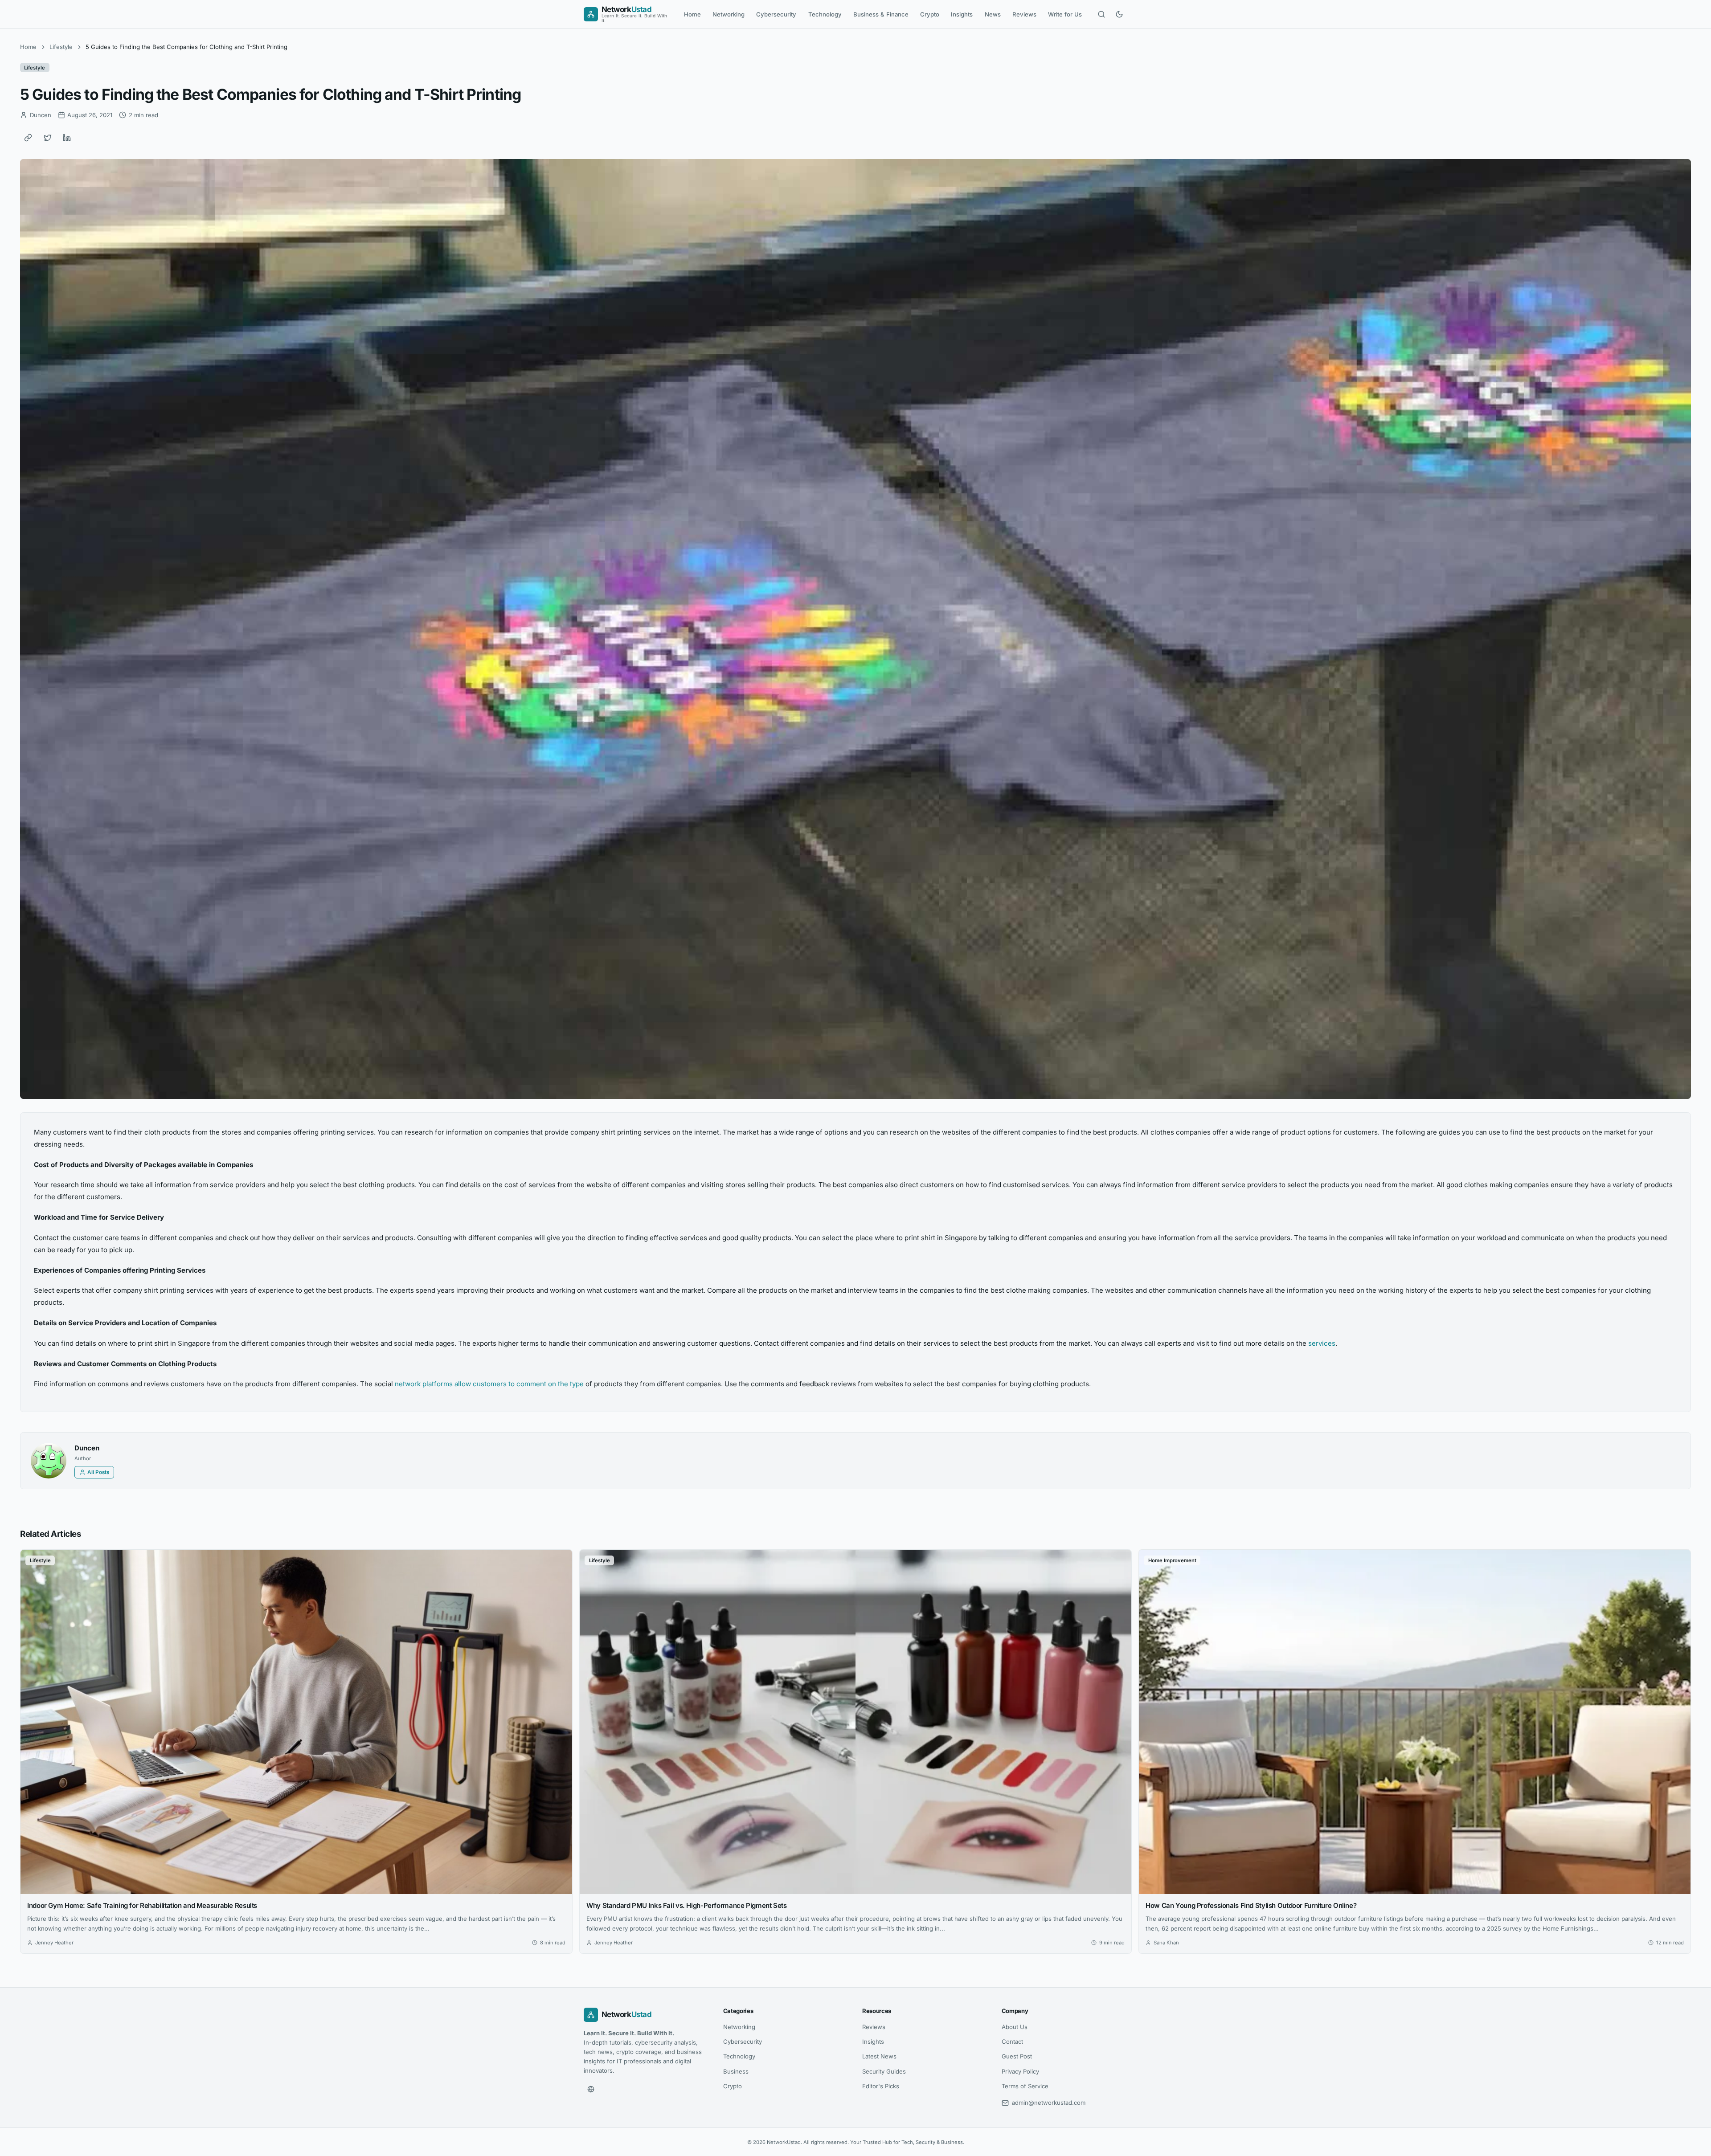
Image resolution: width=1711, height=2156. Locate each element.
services (1322, 1343)
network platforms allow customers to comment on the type (489, 1384)
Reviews (1024, 14)
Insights (962, 14)
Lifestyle (61, 47)
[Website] (591, 2089)
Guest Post (1017, 2056)
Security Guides (884, 2071)
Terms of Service (1025, 2086)
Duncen (87, 1448)
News (993, 14)
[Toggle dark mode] (1119, 14)
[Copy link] (28, 138)
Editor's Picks (881, 2086)
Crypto (930, 14)
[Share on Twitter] (48, 138)
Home (692, 14)
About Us (1015, 2027)
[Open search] (1101, 14)
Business (736, 2071)
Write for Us (1065, 14)
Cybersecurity (776, 14)
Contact (1012, 2042)
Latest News (879, 2056)
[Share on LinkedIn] (67, 138)
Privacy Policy (1020, 2071)
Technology (825, 14)
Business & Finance (881, 14)
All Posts (98, 1472)
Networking (729, 14)
